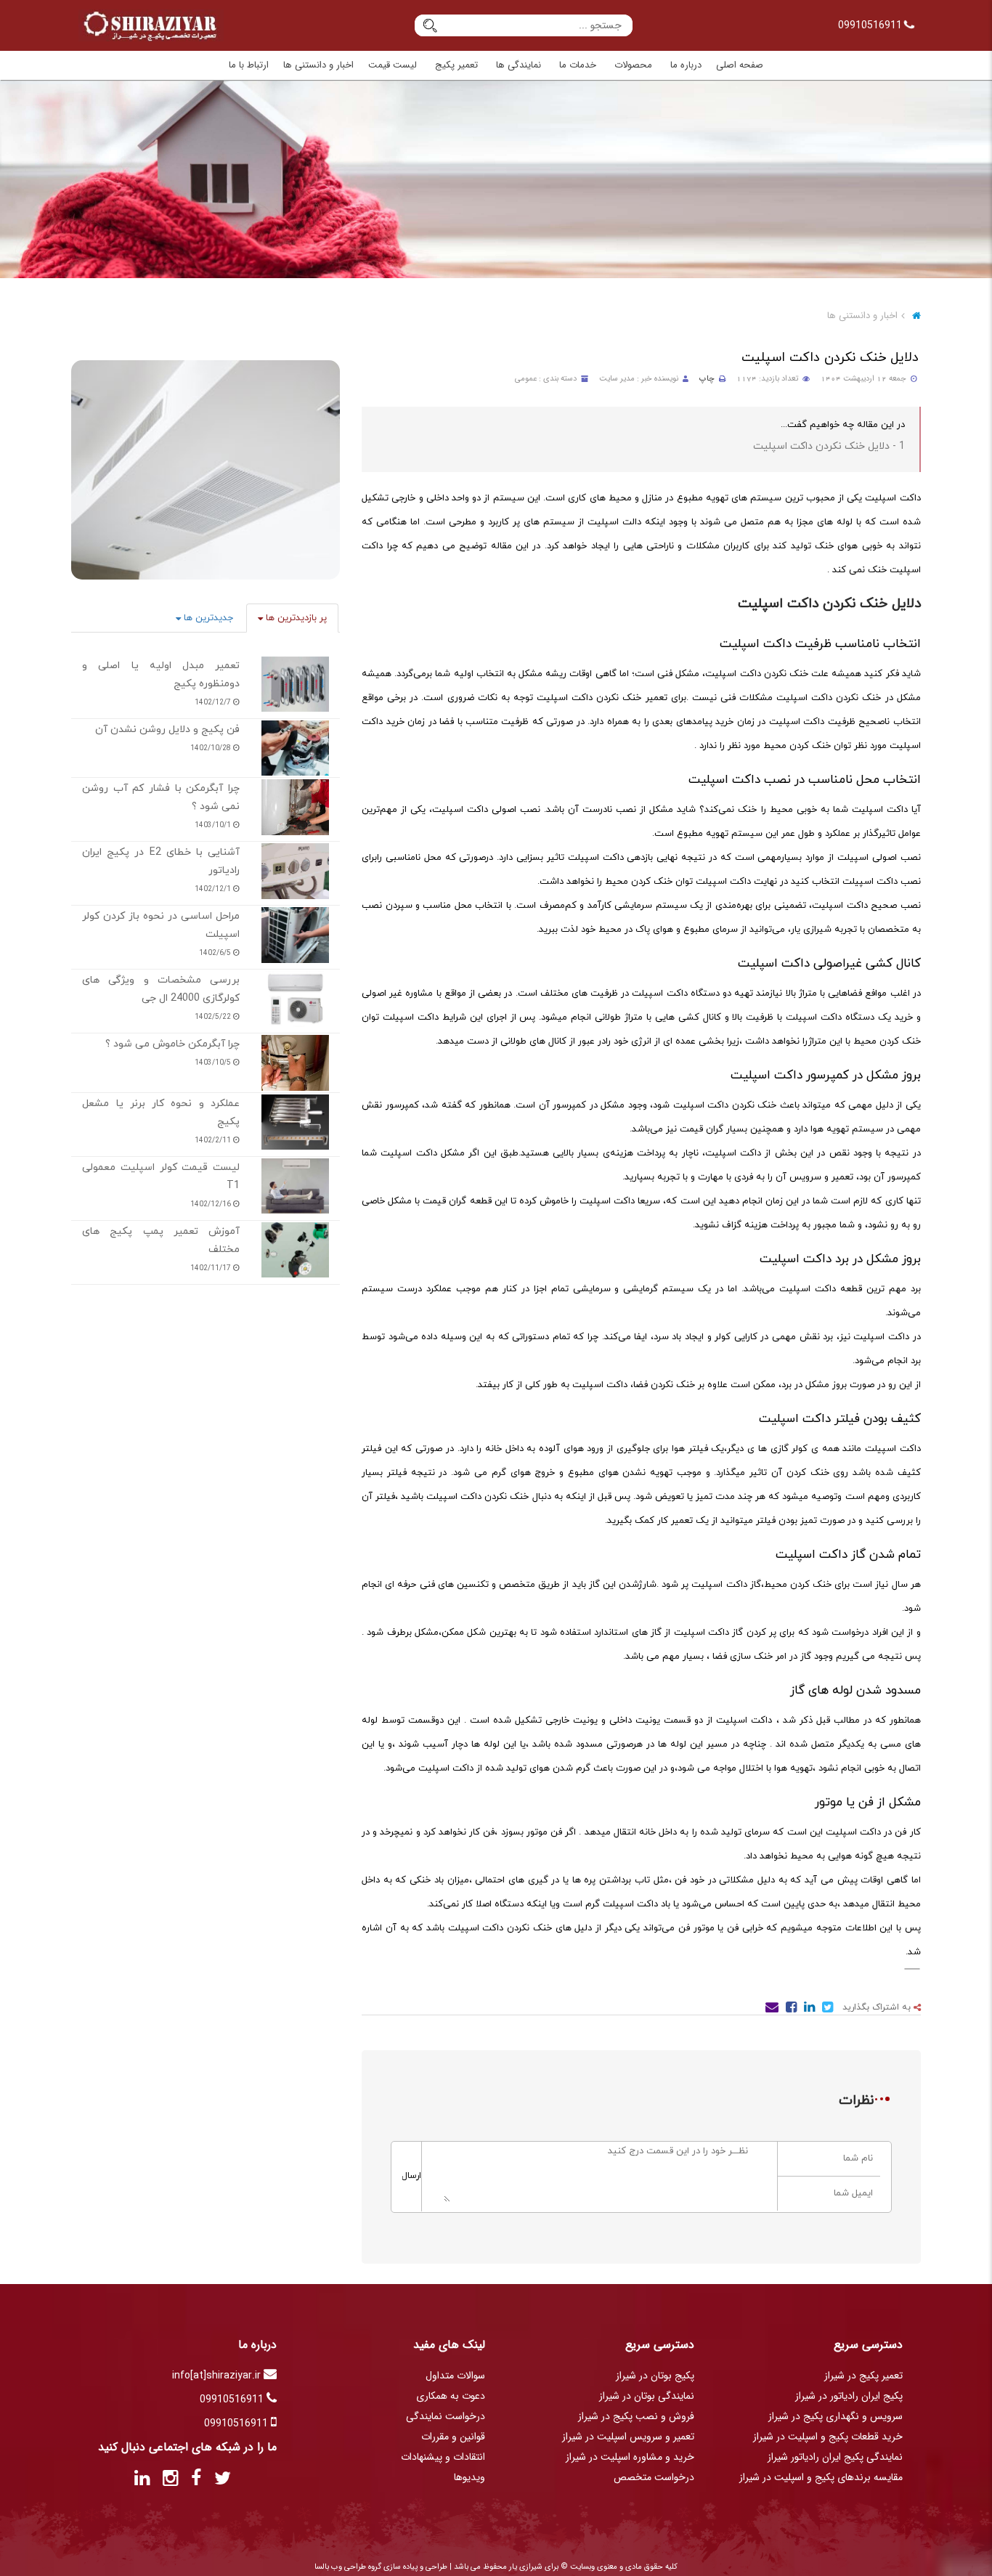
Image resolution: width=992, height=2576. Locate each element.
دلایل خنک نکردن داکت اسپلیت (830, 358)
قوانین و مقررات (453, 2437)
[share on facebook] (790, 2010)
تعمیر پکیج (456, 65)
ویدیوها (469, 2477)
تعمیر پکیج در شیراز (863, 2376)
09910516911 (871, 25)
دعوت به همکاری (451, 2396)
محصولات (633, 65)
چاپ (707, 379)
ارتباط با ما (249, 65)
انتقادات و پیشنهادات (443, 2457)
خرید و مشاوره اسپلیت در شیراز (630, 2457)
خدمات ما (578, 65)
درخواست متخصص (654, 2477)
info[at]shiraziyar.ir (218, 2376)
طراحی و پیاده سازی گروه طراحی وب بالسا (381, 2567)
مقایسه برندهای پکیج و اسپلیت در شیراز (821, 2477)
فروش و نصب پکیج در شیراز (636, 2416)
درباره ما (686, 65)
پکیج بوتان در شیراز (655, 2376)
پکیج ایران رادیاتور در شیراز (849, 2396)
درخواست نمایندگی (446, 2416)
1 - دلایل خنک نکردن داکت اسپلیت (829, 446)
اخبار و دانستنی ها (318, 65)
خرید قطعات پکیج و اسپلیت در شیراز (828, 2437)
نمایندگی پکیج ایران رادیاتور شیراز (835, 2457)
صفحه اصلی (740, 65)
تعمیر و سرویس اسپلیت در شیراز (628, 2437)
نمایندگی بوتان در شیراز (647, 2396)
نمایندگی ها (519, 65)
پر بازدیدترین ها (295, 618)
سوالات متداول (455, 2376)
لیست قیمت (393, 65)
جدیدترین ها (207, 618)
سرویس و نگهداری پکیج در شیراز (836, 2416)
